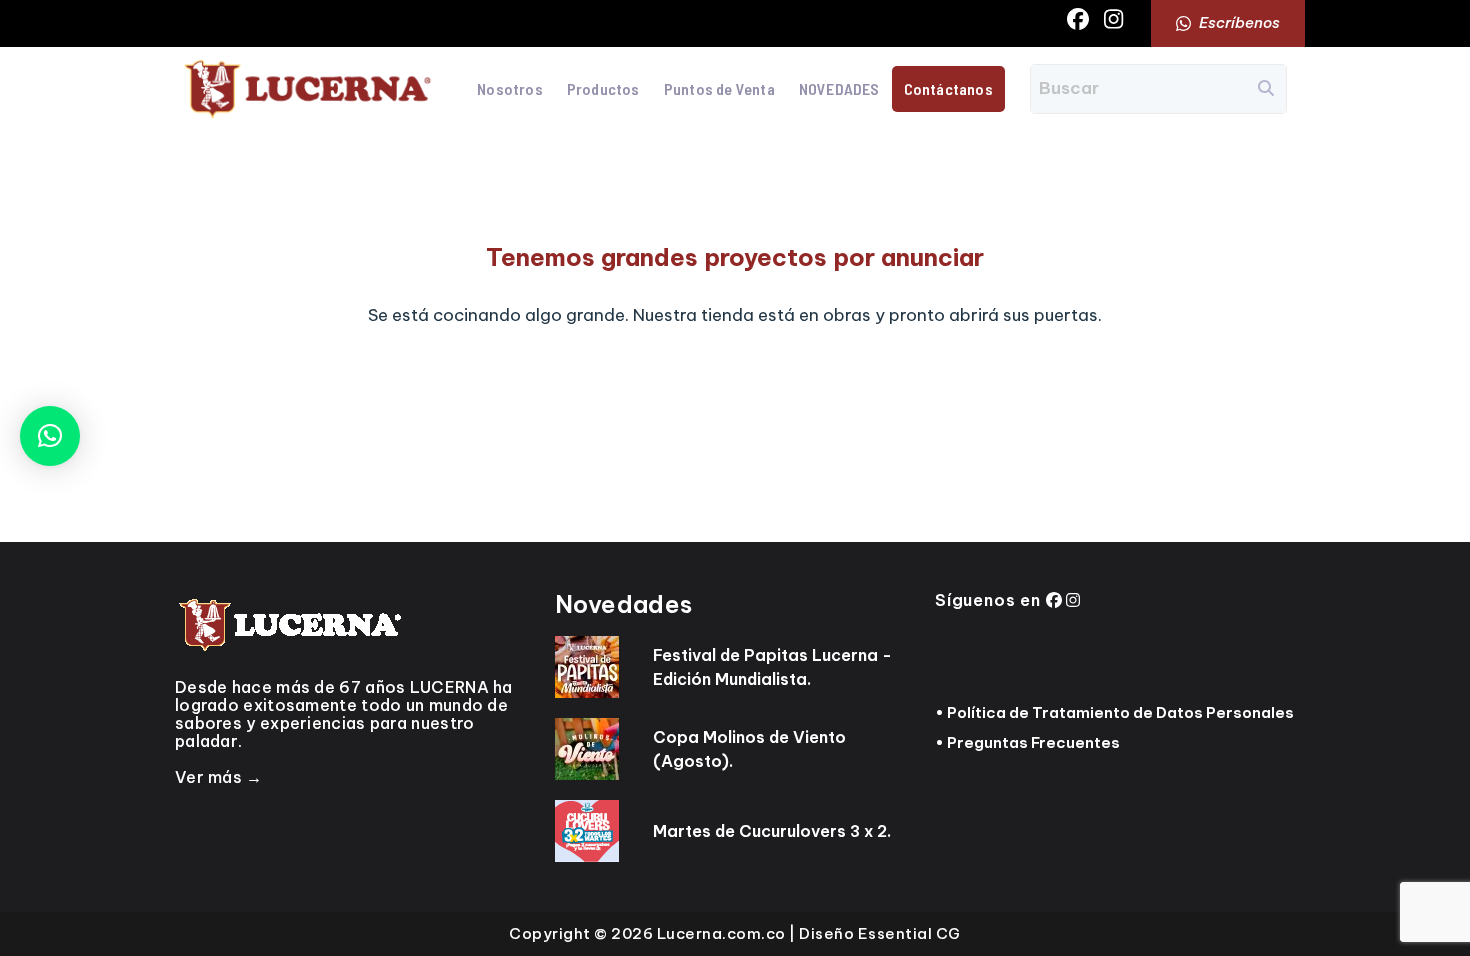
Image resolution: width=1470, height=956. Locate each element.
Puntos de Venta (719, 88)
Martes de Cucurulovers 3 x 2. (772, 831)
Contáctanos (948, 88)
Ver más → (219, 777)
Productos (603, 88)
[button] (50, 436)
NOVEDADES (839, 88)
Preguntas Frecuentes (1033, 742)
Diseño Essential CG (880, 933)
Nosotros (510, 88)
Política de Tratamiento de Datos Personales (1120, 712)
